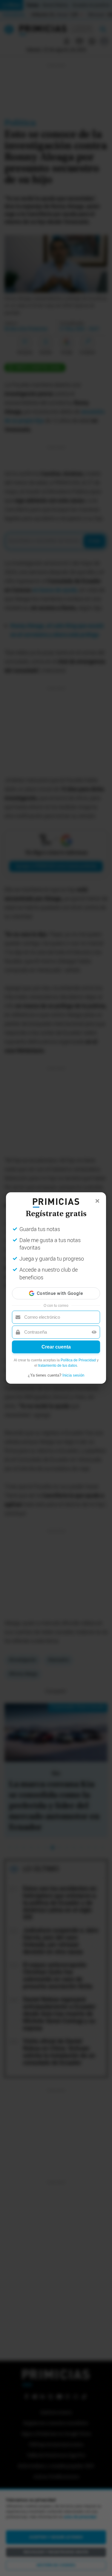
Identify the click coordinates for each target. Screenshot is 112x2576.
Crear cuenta (56, 1347)
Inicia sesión (73, 1375)
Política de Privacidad (78, 1360)
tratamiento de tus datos (58, 1366)
